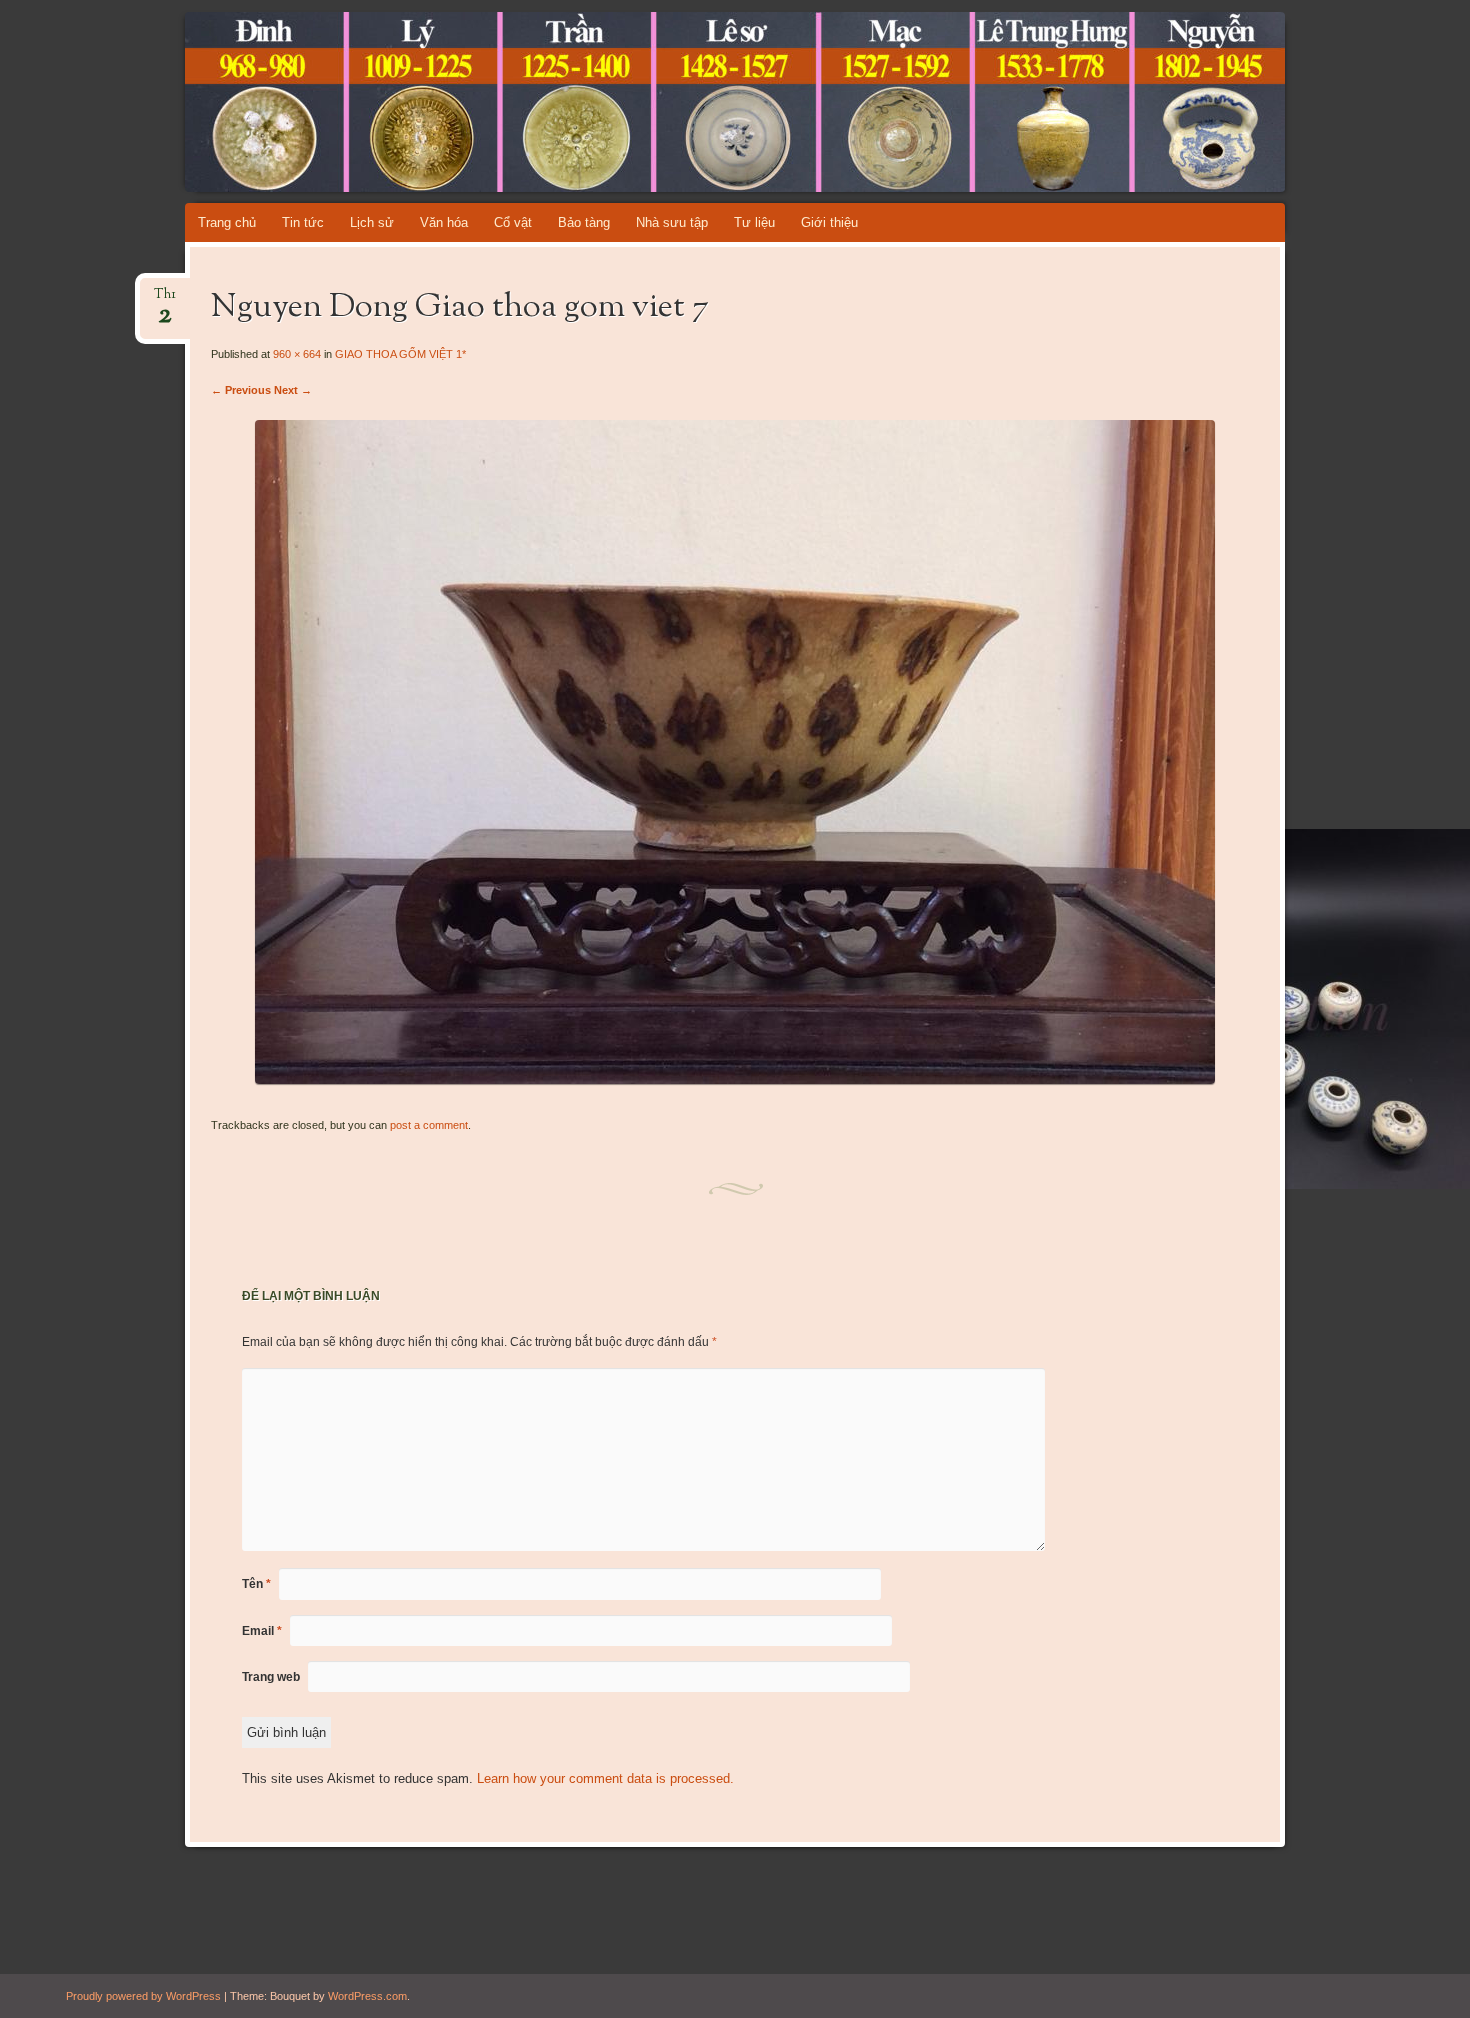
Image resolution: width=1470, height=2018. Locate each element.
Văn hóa (444, 222)
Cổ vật (513, 222)
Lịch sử (372, 222)
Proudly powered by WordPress (143, 1996)
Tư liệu (754, 222)
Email (262, 1631)
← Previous (241, 390)
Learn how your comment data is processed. (605, 1778)
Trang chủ (227, 222)
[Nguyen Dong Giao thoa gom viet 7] (735, 1079)
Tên (256, 1584)
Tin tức (303, 222)
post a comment (429, 1125)
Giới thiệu (829, 222)
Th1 (165, 300)
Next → (293, 390)
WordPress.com (367, 1996)
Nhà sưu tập (672, 222)
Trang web (271, 1677)
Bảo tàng (584, 222)
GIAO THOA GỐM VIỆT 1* (400, 354)
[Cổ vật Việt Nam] (773, 102)
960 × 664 (297, 354)
